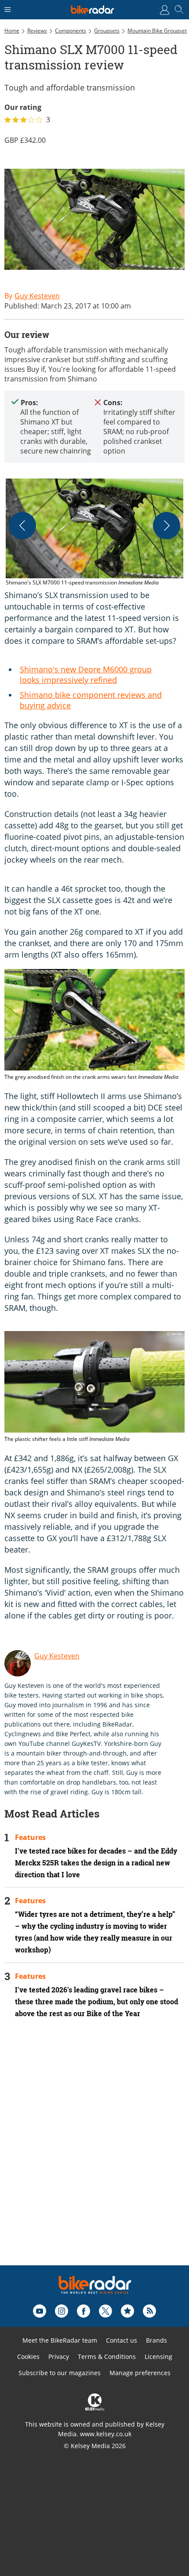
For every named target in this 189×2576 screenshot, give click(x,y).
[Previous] (22, 526)
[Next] (167, 526)
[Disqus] (94, 2154)
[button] (94, 533)
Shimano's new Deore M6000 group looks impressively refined (86, 675)
